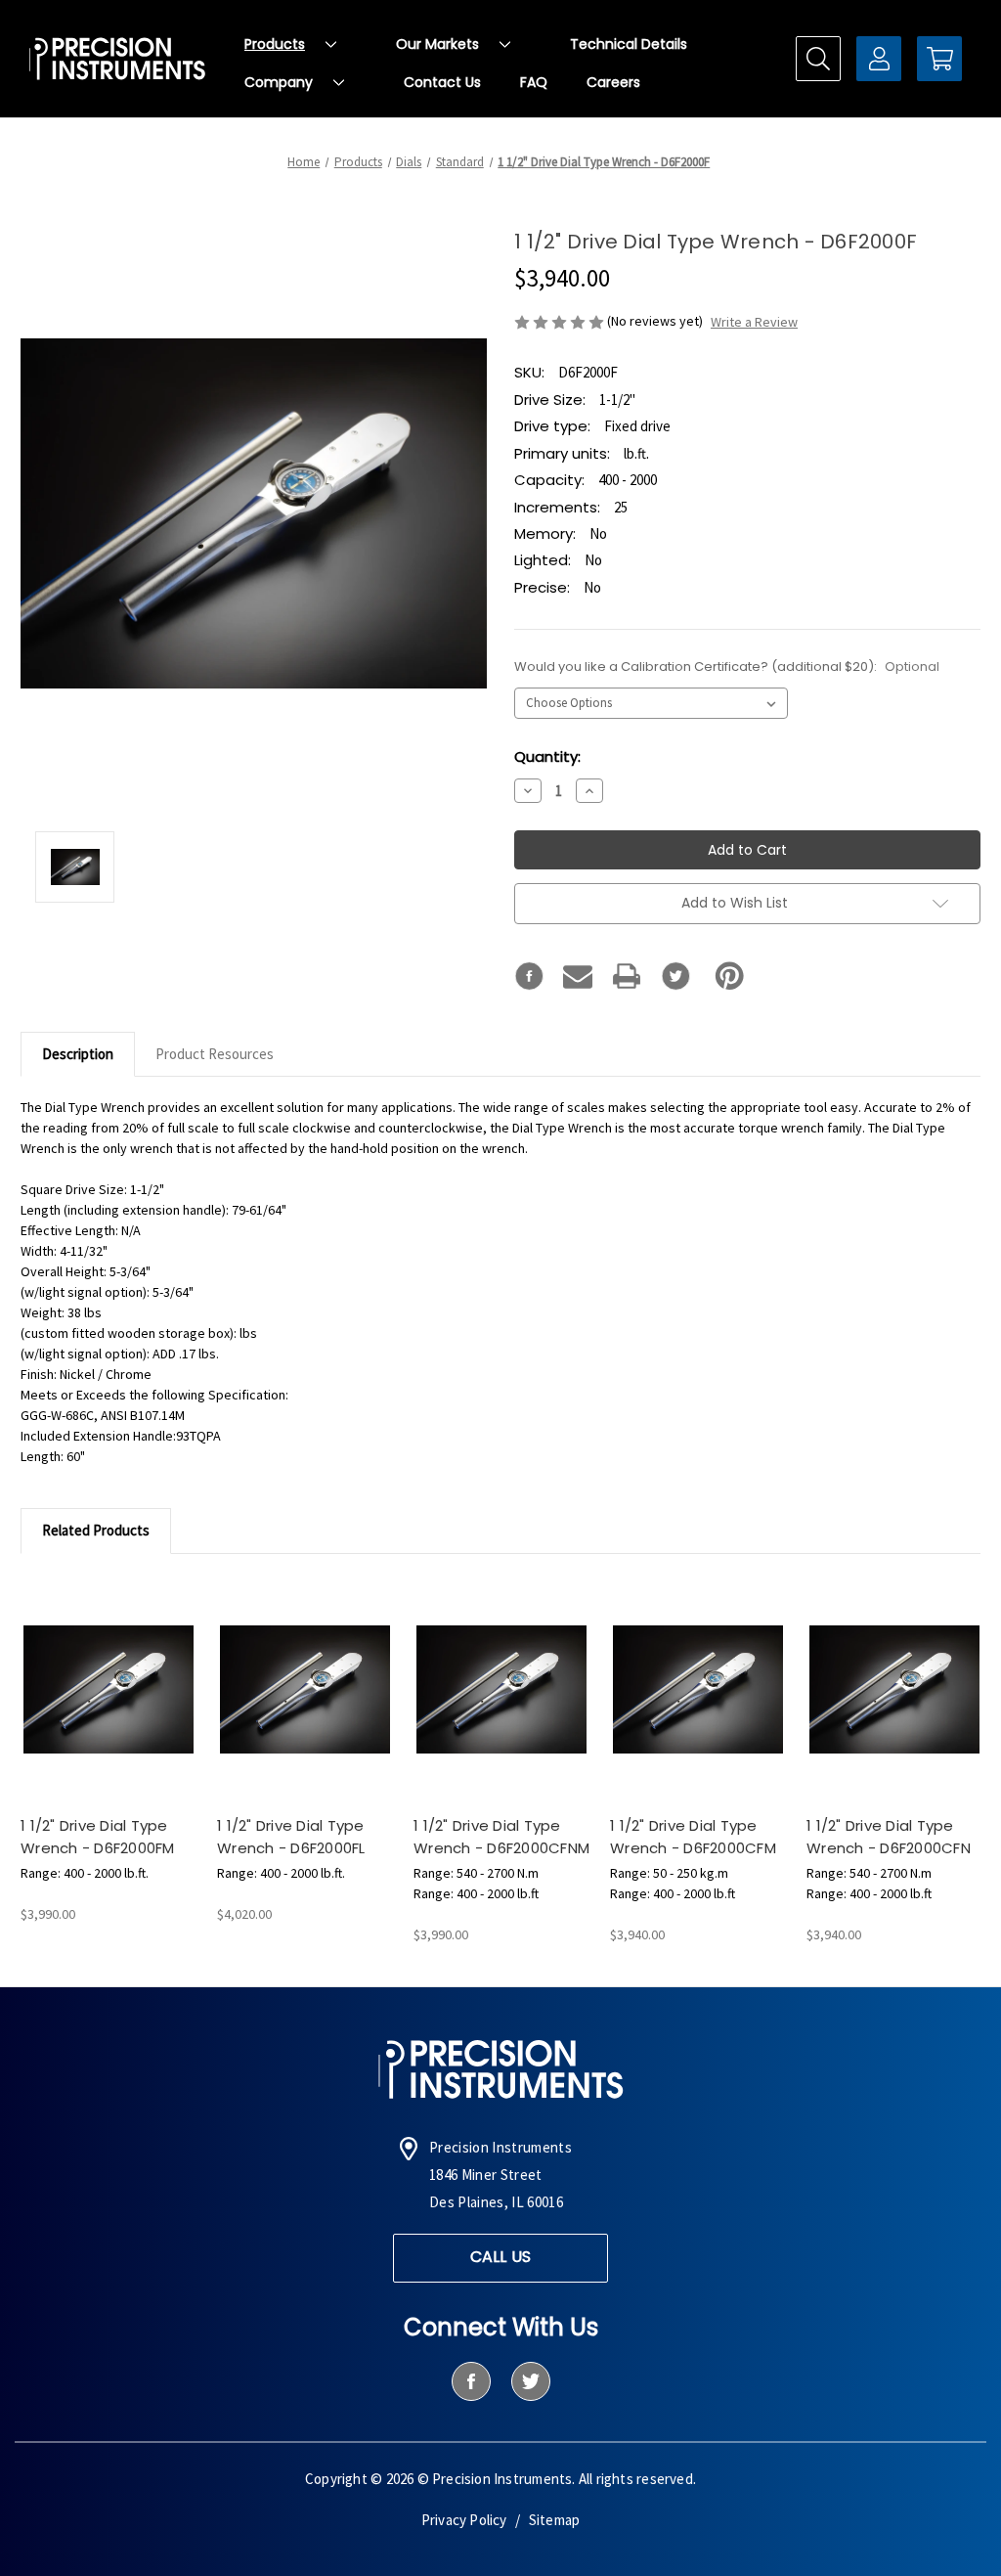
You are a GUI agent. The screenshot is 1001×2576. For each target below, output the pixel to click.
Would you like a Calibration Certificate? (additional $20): (727, 666)
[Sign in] (879, 59)
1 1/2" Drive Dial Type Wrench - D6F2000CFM (693, 1837)
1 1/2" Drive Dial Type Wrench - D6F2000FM (98, 1837)
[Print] (627, 976)
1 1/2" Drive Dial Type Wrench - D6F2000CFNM (501, 1837)
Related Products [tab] (96, 1530)
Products (275, 44)
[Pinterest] (730, 976)
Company (279, 82)
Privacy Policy (464, 2520)
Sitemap (554, 2520)
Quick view (91, 1672)
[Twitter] (675, 976)
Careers (613, 82)
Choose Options (109, 1706)
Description (78, 1054)
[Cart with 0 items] (939, 59)
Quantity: (547, 756)
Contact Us (442, 82)
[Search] (818, 59)
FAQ (534, 82)
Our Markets (437, 44)
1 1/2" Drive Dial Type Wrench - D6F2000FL (291, 1837)
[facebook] (471, 2381)
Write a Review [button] (754, 322)
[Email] (578, 976)
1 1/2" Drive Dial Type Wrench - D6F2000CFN (889, 1837)
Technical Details (629, 44)
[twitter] (530, 2381)
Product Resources (215, 1054)
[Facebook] (529, 976)
